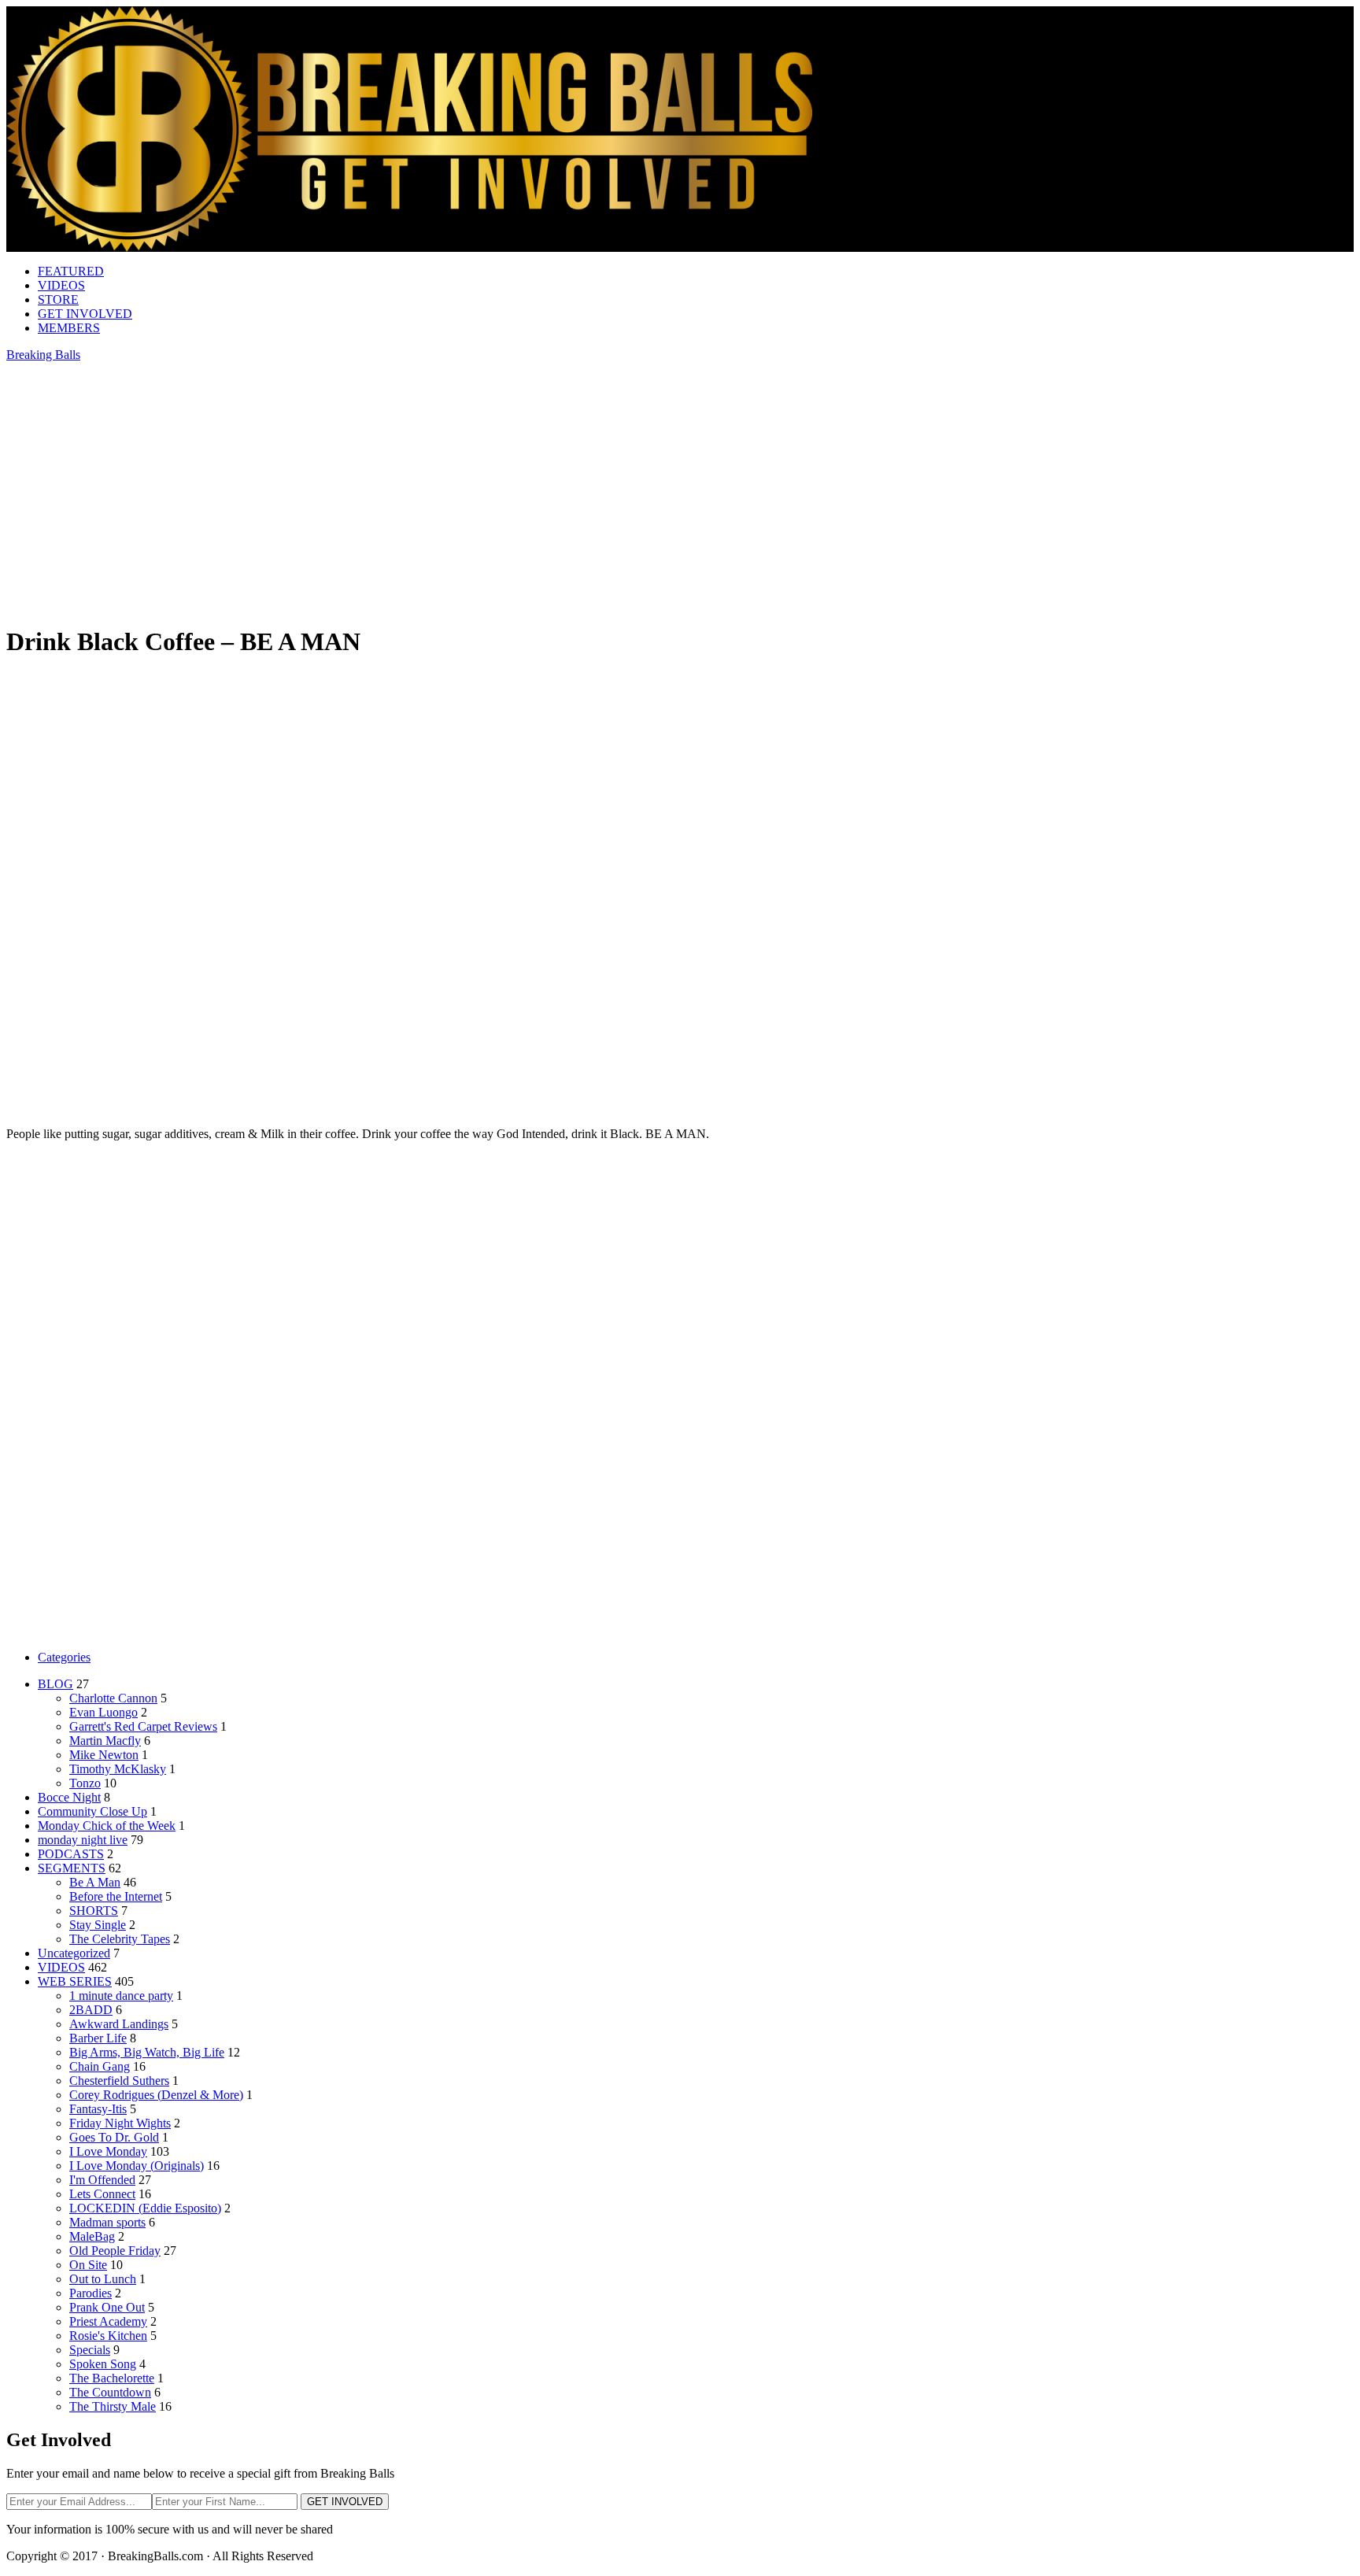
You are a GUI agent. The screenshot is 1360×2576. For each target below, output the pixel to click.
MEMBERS (69, 328)
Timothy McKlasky (118, 1769)
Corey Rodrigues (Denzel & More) (156, 2095)
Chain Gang (100, 2066)
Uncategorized (74, 1953)
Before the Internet (116, 1896)
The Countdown (110, 2392)
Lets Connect (102, 2194)
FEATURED (71, 271)
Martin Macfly (105, 1741)
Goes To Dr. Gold (114, 2137)
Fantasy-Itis (98, 2109)
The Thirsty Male (113, 2406)
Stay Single (98, 1925)
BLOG (55, 1684)
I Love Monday (108, 2151)
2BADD (91, 2010)
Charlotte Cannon (113, 1698)
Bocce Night (69, 1797)
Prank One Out (107, 2307)
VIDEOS (61, 285)
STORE (58, 299)
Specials (90, 2350)
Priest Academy (108, 2321)
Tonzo (85, 1783)
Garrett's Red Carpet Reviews (143, 1726)
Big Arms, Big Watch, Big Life (147, 2052)
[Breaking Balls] (409, 248)
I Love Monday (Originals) (137, 2166)
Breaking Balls (43, 355)
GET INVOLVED (85, 314)
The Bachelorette (112, 2378)
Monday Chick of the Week (107, 1826)
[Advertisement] (680, 784)
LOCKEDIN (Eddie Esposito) (145, 2208)
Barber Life (98, 2038)
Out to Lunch (103, 2279)
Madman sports (107, 2222)
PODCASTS (71, 1854)
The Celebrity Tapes (120, 1939)
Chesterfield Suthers (119, 2081)
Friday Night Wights (120, 2123)
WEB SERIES (75, 1981)
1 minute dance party (121, 1996)
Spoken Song (103, 2364)
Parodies (91, 2293)
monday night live (83, 1840)
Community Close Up (92, 1811)
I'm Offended (102, 2180)
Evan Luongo (103, 1712)
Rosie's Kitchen (108, 2336)
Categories (64, 1657)
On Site (88, 2265)
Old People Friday (115, 2251)
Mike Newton (104, 1755)
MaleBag (92, 2236)
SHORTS (94, 1911)
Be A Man (95, 1882)
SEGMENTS (72, 1868)
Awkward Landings (119, 2024)
